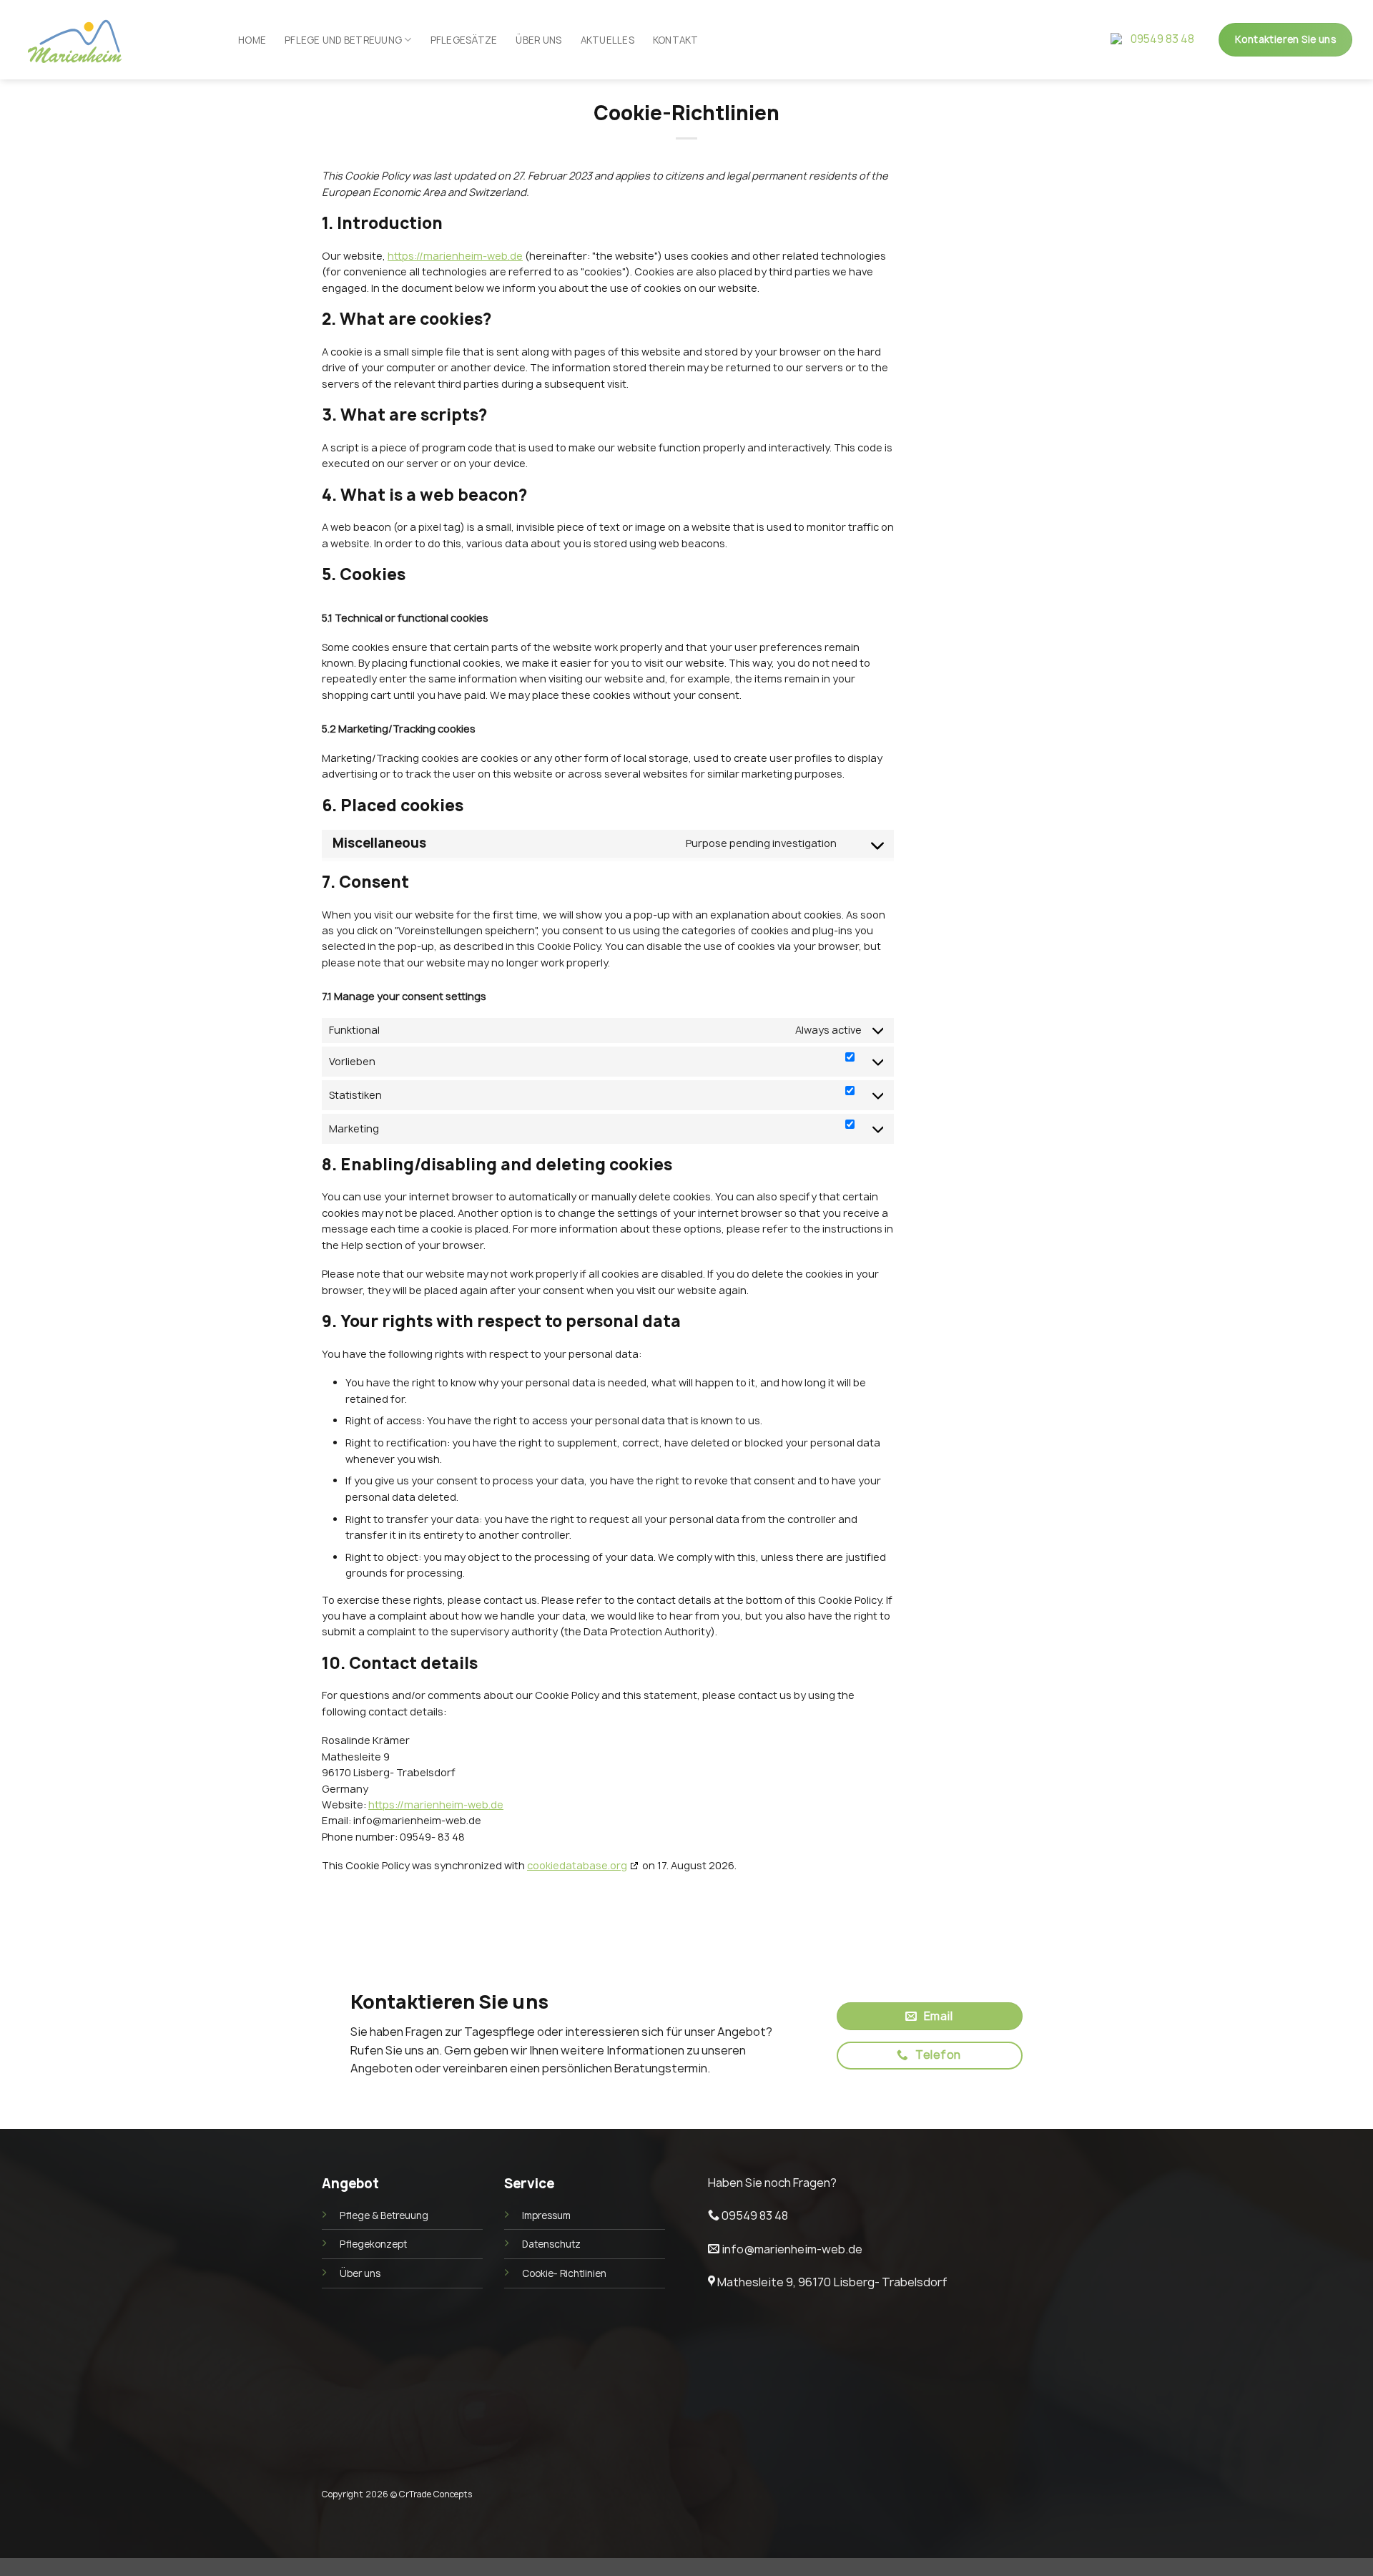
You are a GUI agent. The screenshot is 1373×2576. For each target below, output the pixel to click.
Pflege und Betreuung (343, 40)
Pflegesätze (464, 40)
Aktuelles (607, 40)
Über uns (538, 40)
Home (252, 40)
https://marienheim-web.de (455, 256)
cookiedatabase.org (577, 1865)
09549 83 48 (1162, 39)
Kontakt (676, 40)
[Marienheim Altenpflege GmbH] (58, 40)
